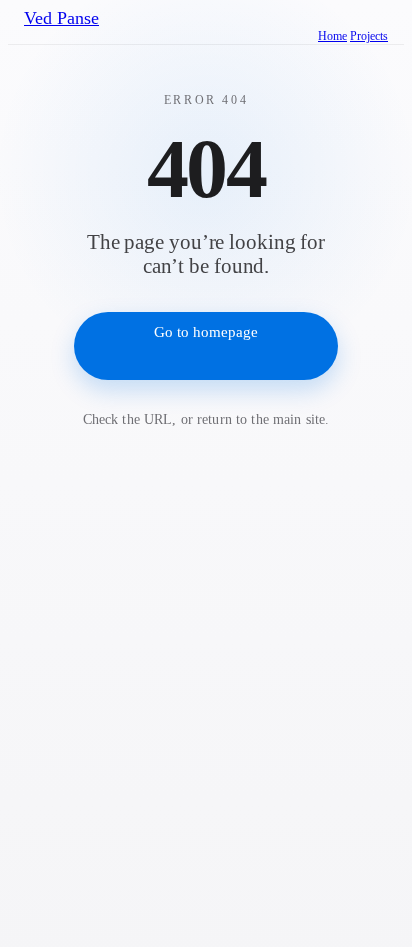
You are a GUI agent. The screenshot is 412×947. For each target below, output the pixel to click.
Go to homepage (206, 332)
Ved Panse (61, 18)
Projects (369, 36)
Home (332, 36)
